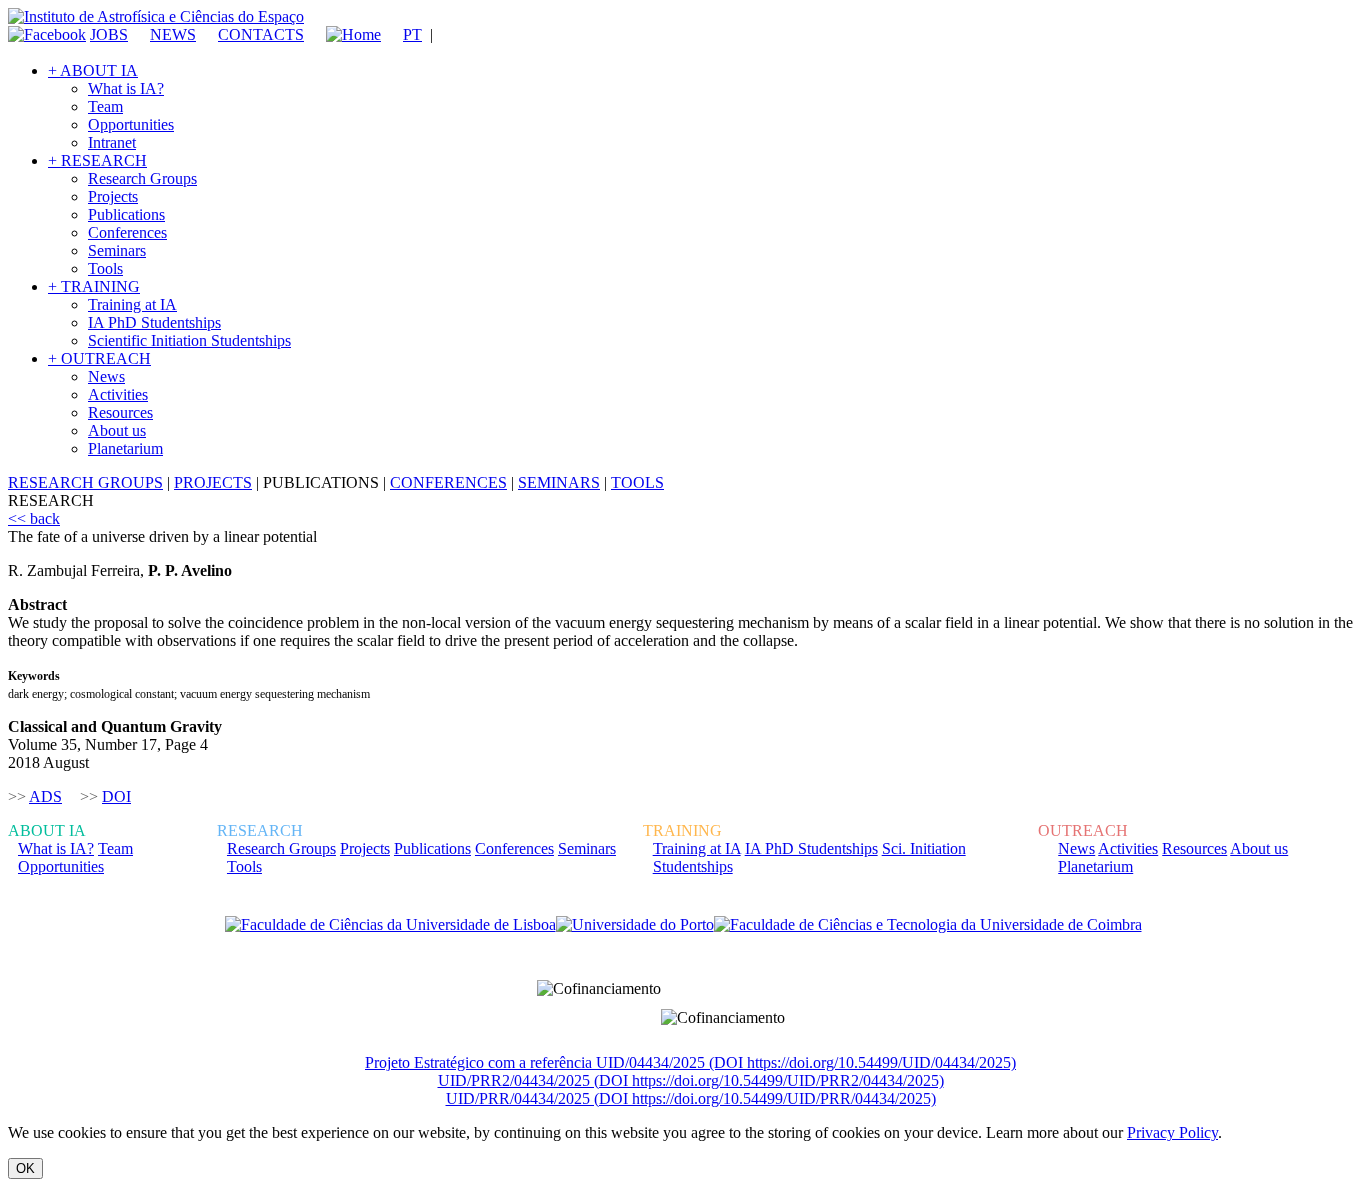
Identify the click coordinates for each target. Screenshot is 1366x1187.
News (106, 376)
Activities (118, 394)
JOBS (109, 34)
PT (412, 34)
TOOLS (637, 482)
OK (25, 1168)
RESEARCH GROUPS (85, 482)
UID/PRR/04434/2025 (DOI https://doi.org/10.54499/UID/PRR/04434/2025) (691, 1098)
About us (117, 430)
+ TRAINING (94, 286)
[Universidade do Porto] (635, 925)
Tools (105, 268)
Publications (126, 214)
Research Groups (142, 178)
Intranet (112, 142)
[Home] (344, 34)
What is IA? (126, 88)
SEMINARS (559, 482)
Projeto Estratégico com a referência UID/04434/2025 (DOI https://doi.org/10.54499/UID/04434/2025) (690, 1062)
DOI (116, 796)
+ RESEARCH (97, 160)
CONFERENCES (448, 482)
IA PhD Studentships (154, 322)
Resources (120, 412)
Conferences (127, 232)
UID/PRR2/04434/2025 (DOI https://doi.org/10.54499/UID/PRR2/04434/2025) (691, 1080)
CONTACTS (261, 34)
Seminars (117, 250)
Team (105, 106)
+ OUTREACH (99, 358)
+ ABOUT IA (93, 70)
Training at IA (132, 304)
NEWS (173, 34)
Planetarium (125, 448)
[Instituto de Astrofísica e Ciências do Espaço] (156, 16)
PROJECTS (213, 482)
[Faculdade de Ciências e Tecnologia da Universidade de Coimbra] (928, 925)
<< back (34, 518)
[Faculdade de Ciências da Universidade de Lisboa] (390, 925)
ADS (45, 796)
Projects (113, 196)
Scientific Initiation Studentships (189, 340)
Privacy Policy (1172, 1132)
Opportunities (131, 124)
